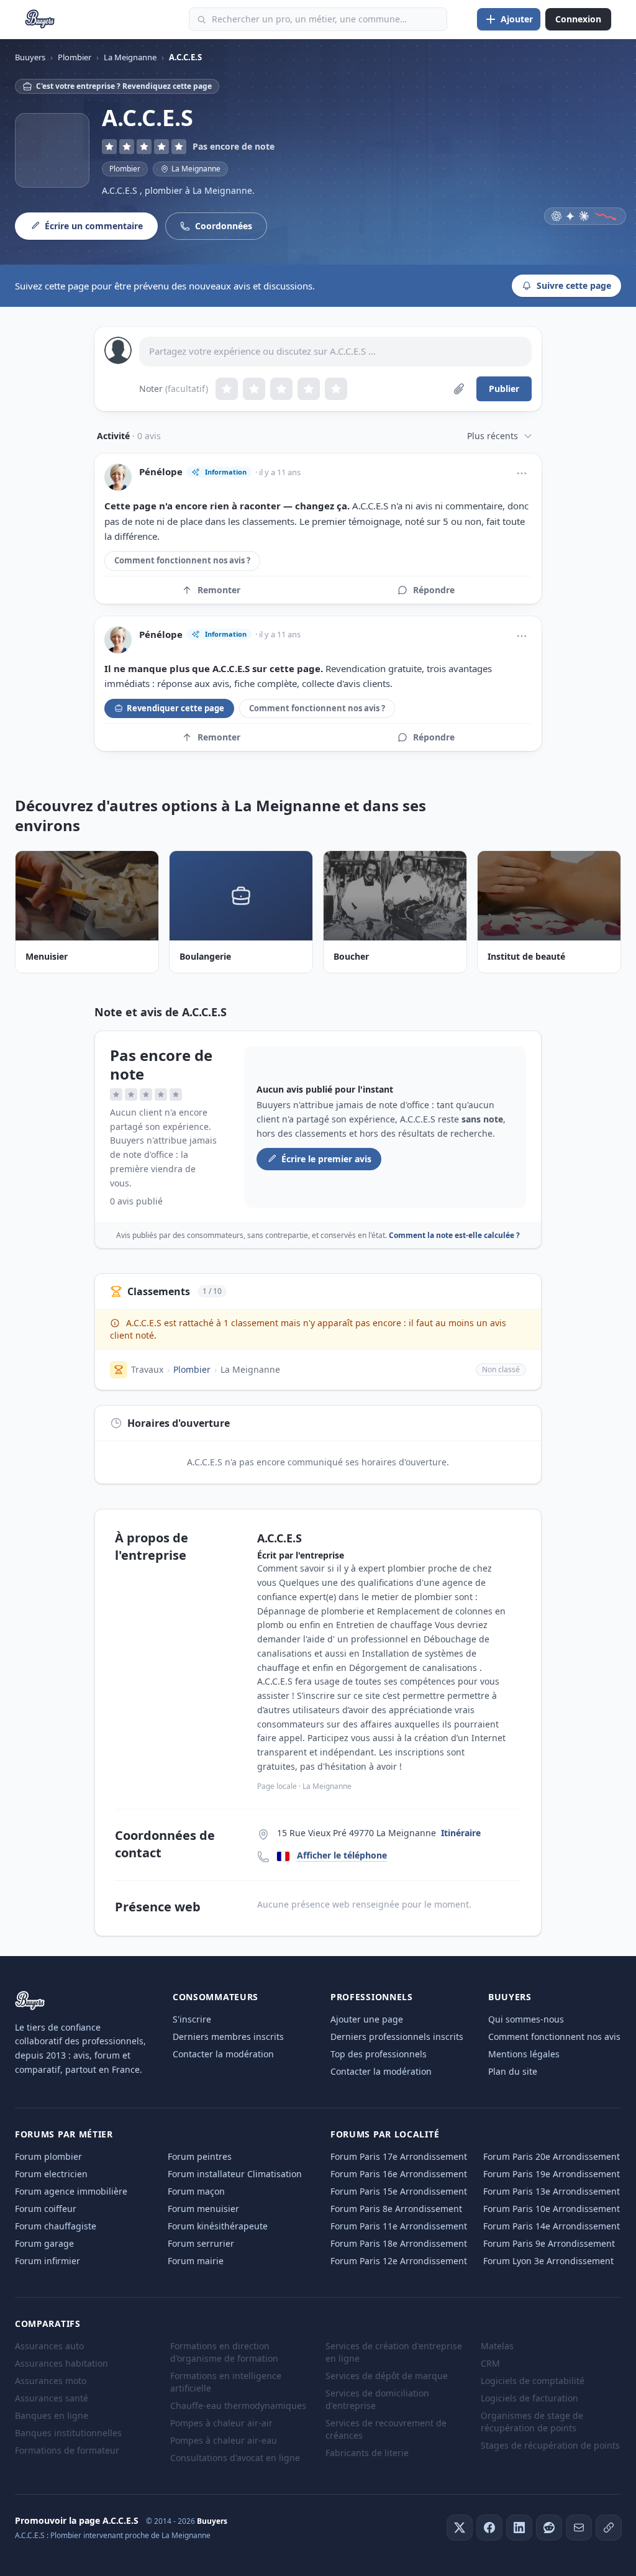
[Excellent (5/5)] (336, 389)
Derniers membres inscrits (228, 2037)
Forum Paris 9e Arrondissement (549, 2243)
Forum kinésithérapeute (218, 2226)
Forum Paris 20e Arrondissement (552, 2156)
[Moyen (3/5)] (281, 389)
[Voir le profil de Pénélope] (118, 477)
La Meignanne (250, 1369)
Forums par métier (64, 2134)
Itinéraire (461, 1833)
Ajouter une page (367, 2019)
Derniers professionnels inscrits (397, 2037)
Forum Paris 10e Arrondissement (552, 2209)
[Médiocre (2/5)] (254, 389)
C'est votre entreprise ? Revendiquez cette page (124, 86)
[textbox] (335, 352)
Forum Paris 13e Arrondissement (552, 2191)
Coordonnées (224, 226)
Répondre (434, 590)
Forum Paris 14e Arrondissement (552, 2226)
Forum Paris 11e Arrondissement (399, 2226)
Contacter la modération (223, 2054)
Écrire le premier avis (326, 1159)
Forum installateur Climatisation (235, 2174)
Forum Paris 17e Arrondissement (399, 2156)
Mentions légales (524, 2054)
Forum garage (44, 2243)
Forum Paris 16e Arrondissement (399, 2174)
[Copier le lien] (609, 2528)
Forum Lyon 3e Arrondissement (548, 2261)
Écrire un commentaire (94, 226)
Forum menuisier (203, 2209)
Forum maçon (196, 2191)
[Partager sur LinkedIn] (519, 2528)
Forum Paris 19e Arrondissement (552, 2174)
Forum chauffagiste (56, 2226)
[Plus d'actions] (522, 473)
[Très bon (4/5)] (309, 389)
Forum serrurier (201, 2243)
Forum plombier (48, 2156)
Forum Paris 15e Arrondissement (399, 2191)
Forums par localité (385, 2134)
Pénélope (161, 472)
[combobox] (318, 19)
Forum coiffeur (46, 2209)
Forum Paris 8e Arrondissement (396, 2209)
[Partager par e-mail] (579, 2528)
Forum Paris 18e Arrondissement (399, 2243)
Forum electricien (51, 2174)
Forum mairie (196, 2261)
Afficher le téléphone (342, 1855)
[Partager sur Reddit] (549, 2528)
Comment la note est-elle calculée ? (454, 1235)
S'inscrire (192, 2019)
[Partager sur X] (460, 2528)
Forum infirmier (48, 2261)
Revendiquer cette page (175, 708)
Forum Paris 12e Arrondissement (399, 2261)
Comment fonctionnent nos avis (554, 2037)
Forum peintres (200, 2156)
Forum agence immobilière (71, 2191)
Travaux (147, 1369)
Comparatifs (48, 2323)
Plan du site (513, 2071)
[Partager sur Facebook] (489, 2528)
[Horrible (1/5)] (227, 389)
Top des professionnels (379, 2054)
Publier (504, 389)
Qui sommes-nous (526, 2019)
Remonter (219, 590)
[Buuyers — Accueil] (40, 19)
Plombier (125, 169)
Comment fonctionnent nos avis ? (182, 560)
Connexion (578, 19)
